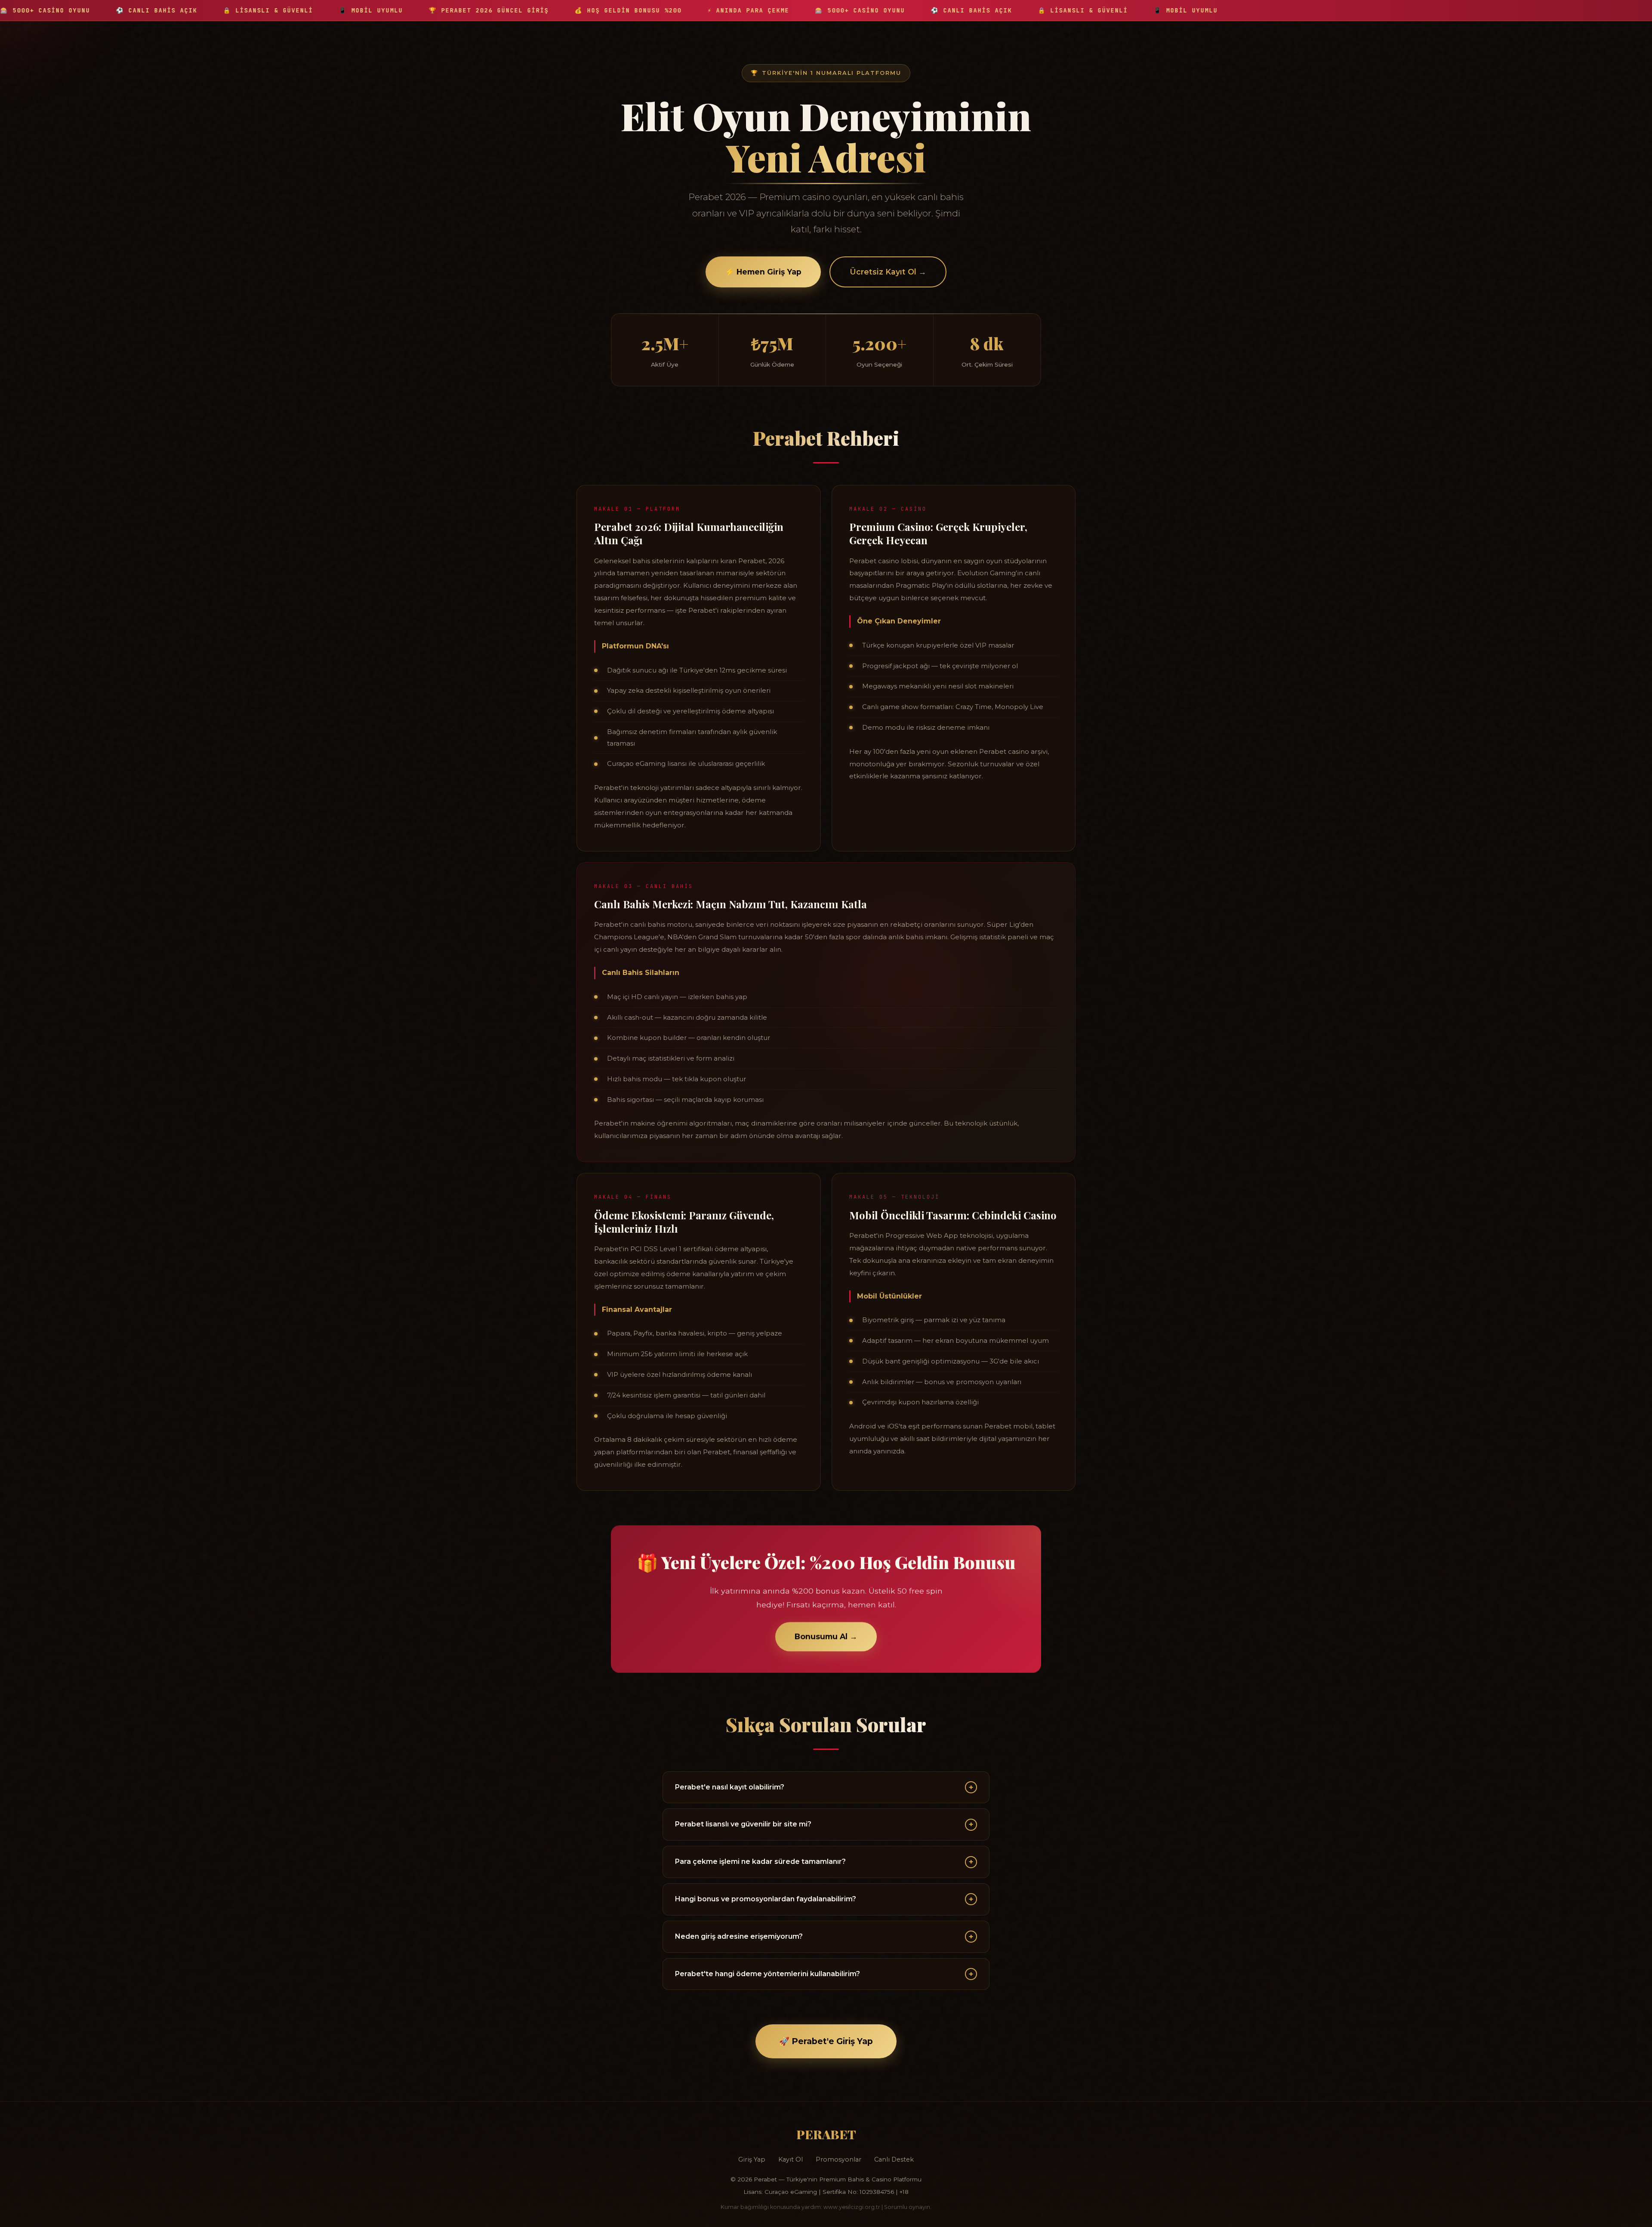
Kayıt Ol (791, 2159)
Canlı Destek (894, 2159)
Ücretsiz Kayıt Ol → (888, 272)
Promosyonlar (838, 2159)
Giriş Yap (752, 2159)
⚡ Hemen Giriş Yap (763, 272)
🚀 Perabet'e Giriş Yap (826, 2041)
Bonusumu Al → (826, 1636)
